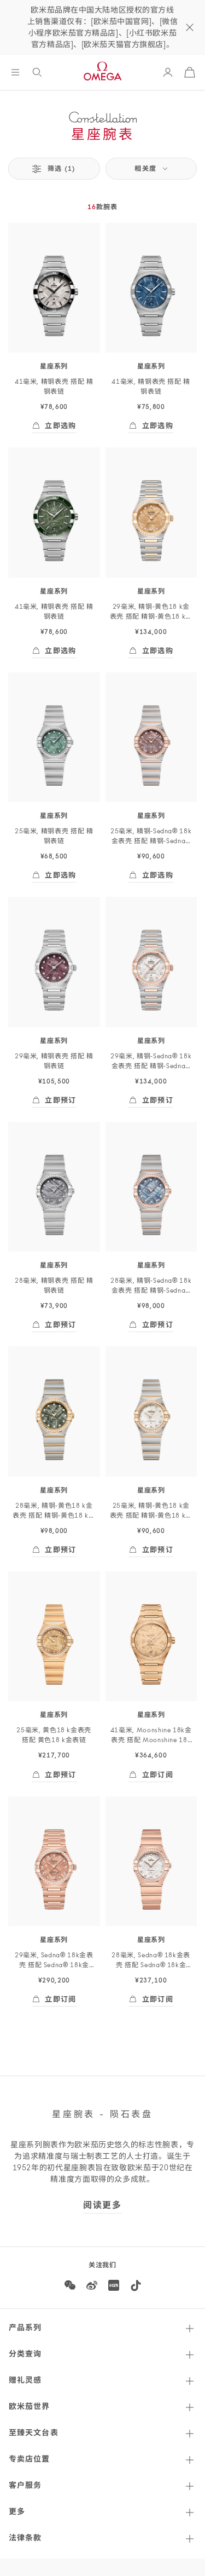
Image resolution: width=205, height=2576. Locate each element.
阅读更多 (102, 2206)
